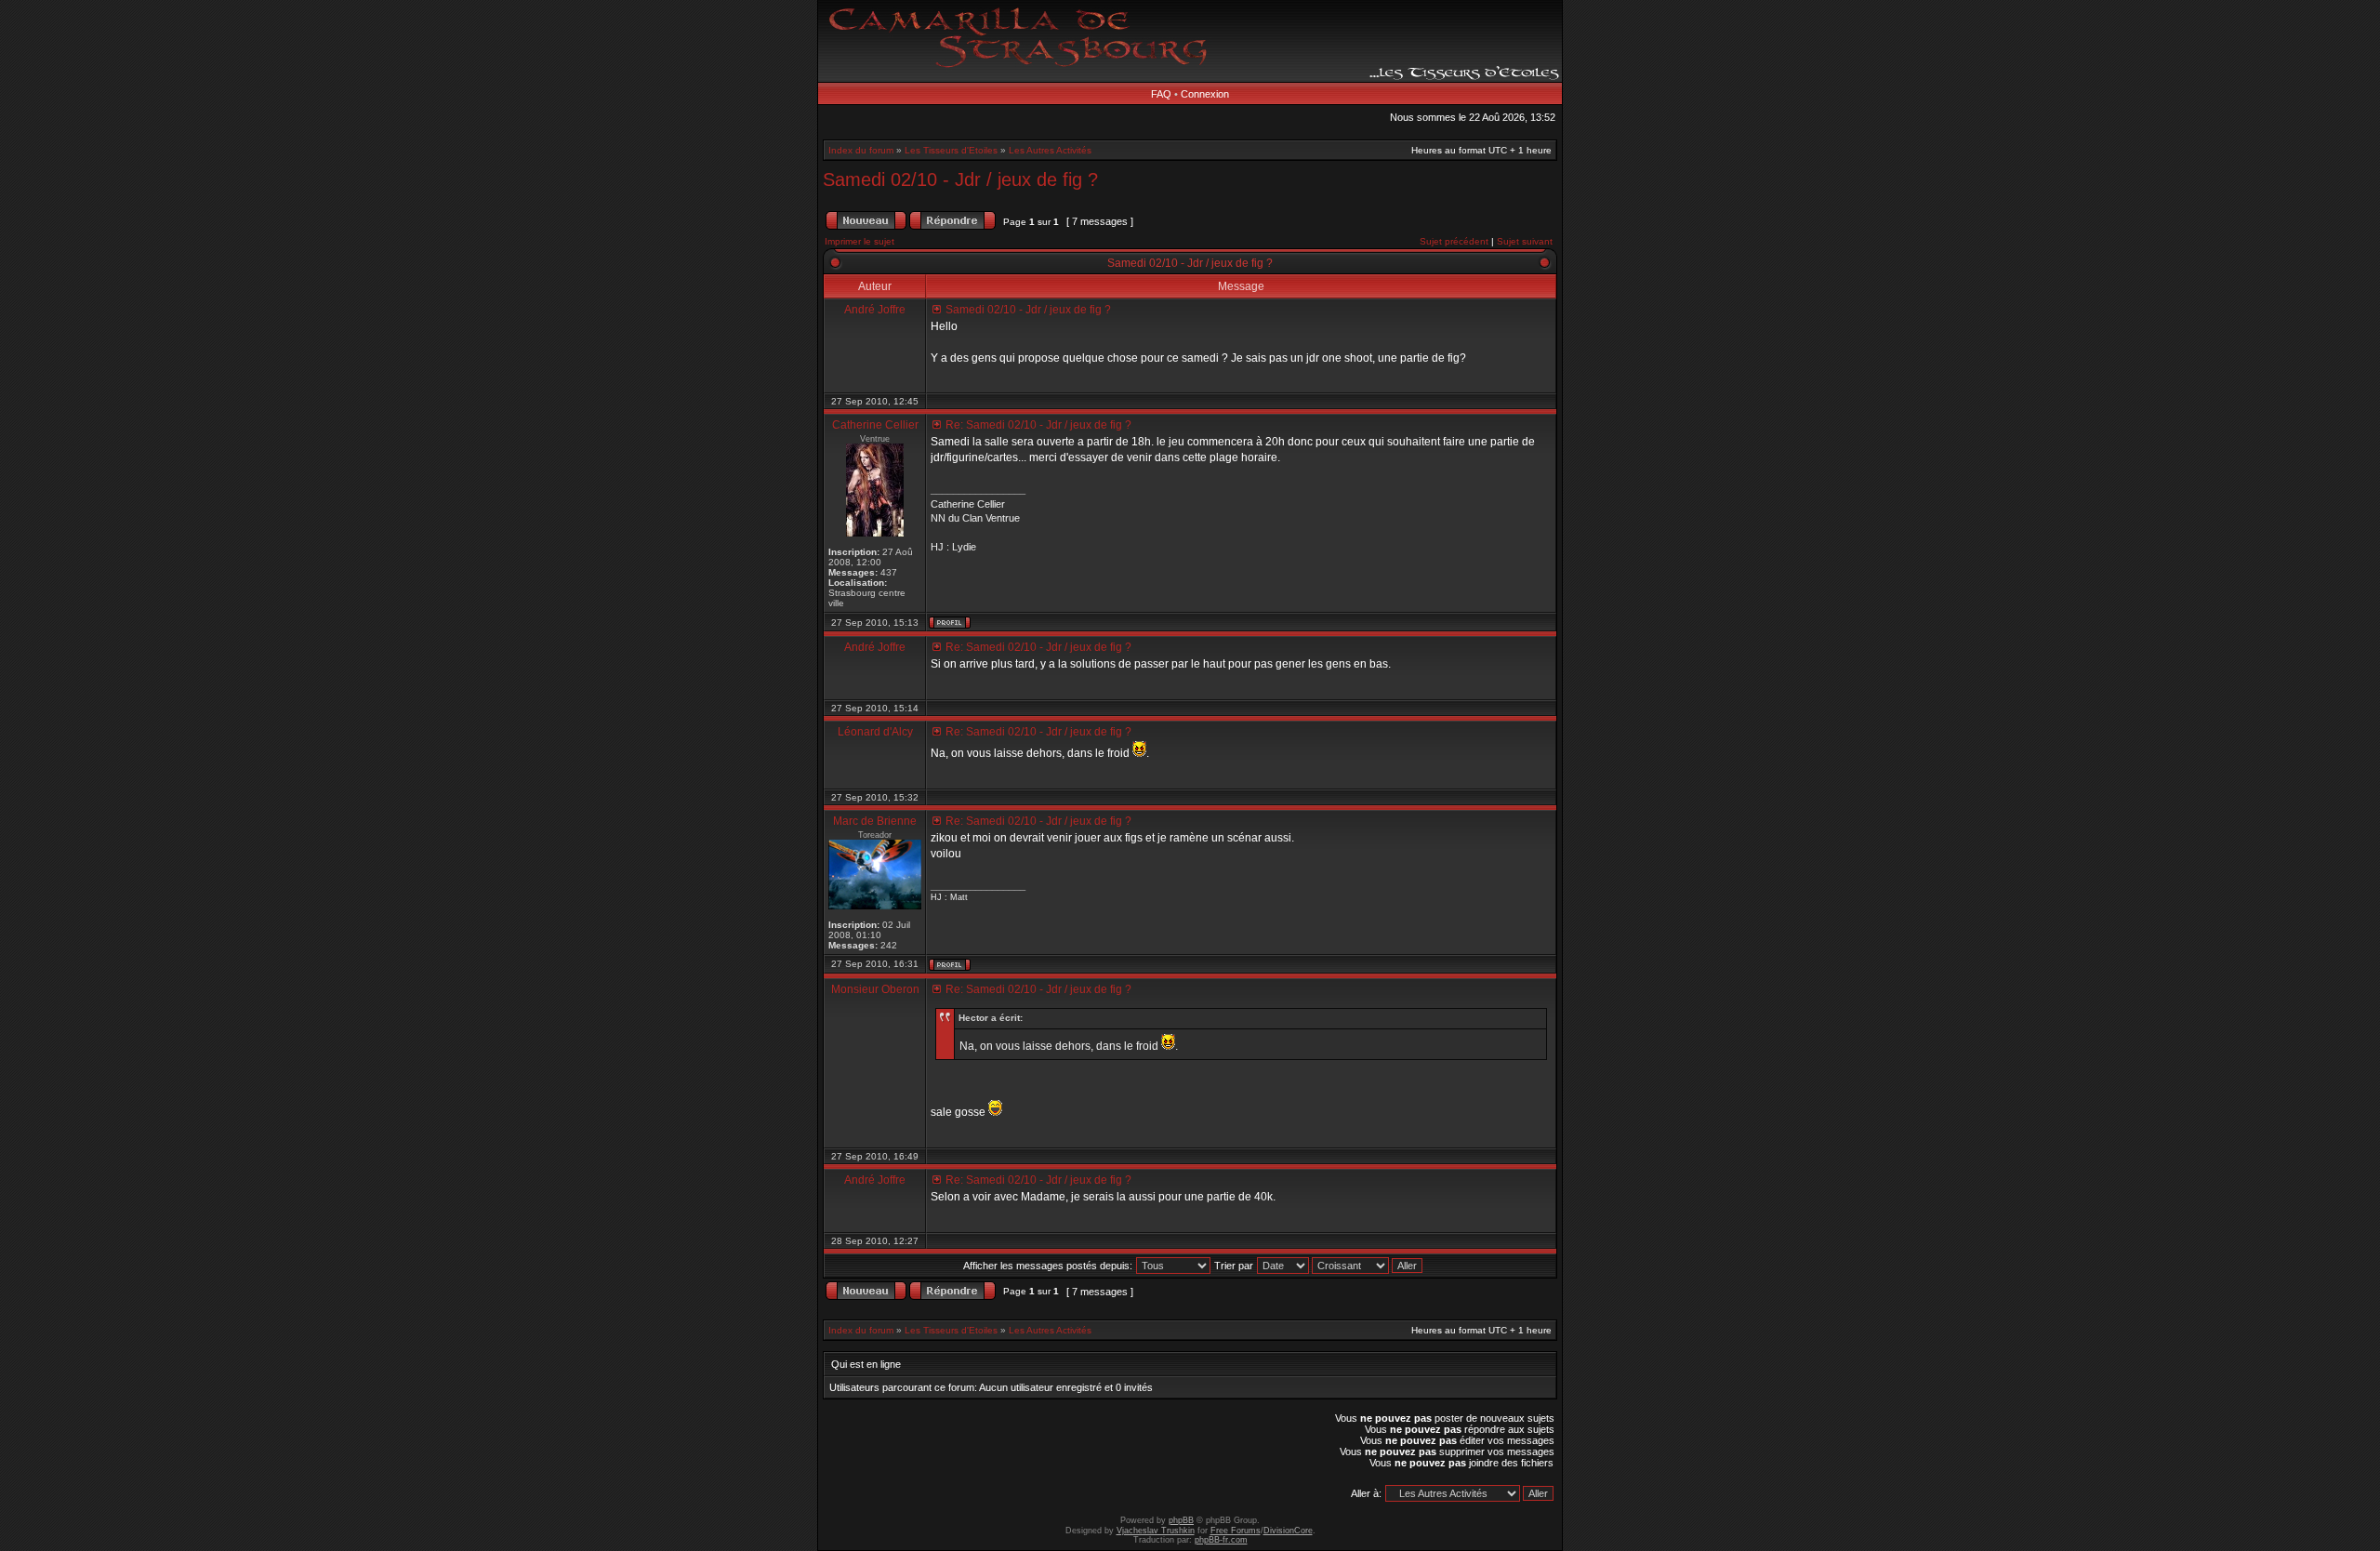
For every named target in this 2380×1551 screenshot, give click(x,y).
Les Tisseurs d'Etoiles (951, 150)
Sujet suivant (1525, 241)
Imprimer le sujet (859, 241)
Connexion (1205, 94)
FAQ (1161, 94)
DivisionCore (1288, 1531)
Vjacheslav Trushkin (1156, 1531)
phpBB (1181, 1520)
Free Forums (1236, 1531)
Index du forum (861, 150)
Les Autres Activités (1050, 150)
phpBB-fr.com (1221, 1540)
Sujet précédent (1454, 241)
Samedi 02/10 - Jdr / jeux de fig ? (960, 179)
